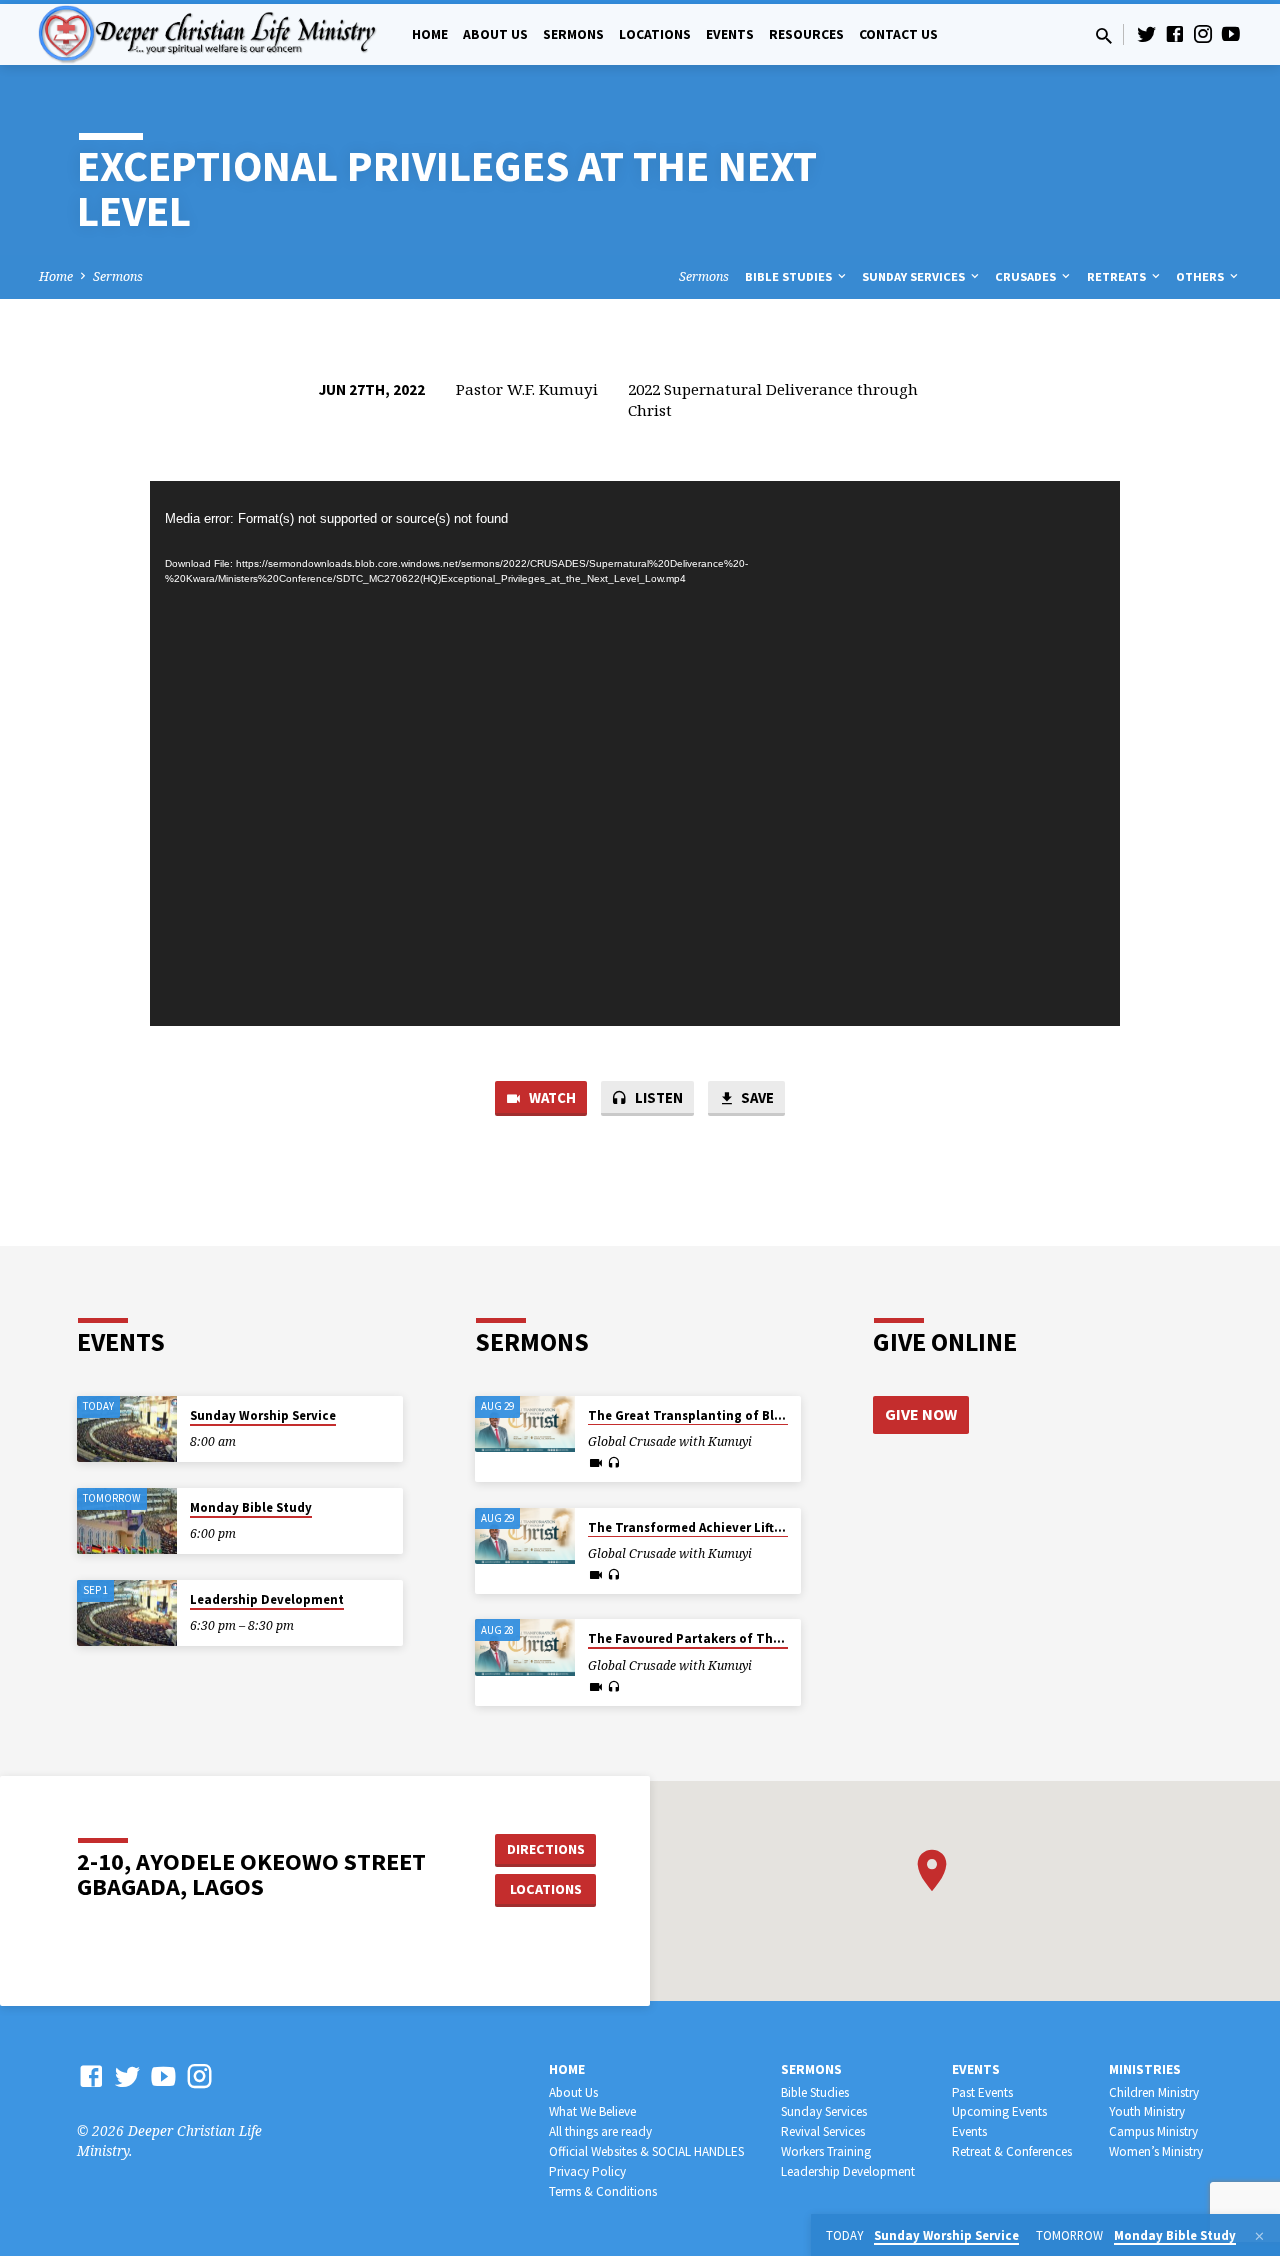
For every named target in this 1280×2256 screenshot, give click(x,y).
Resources (806, 34)
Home (430, 34)
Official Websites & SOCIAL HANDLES (646, 2151)
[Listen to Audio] (613, 1463)
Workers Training (826, 2151)
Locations (655, 34)
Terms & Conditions (603, 2191)
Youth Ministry (1147, 2111)
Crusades (1027, 276)
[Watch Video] (596, 1463)
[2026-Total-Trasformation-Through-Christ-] (525, 1424)
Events (730, 34)
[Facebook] (1175, 33)
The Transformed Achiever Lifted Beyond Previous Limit (759, 1527)
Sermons (573, 34)
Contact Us (898, 34)
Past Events (982, 2092)
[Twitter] (1147, 33)
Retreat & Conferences (1012, 2151)
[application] (635, 754)
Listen (657, 1097)
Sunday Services (915, 276)
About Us (495, 34)
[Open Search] (1104, 35)
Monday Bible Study (251, 1507)
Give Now (921, 1414)
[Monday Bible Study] (127, 1521)
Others (1201, 276)
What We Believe (592, 2111)
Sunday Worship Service (263, 1415)
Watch (551, 1097)
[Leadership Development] (127, 1613)
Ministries (1145, 2069)
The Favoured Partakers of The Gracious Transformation (764, 1638)
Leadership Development (267, 1599)
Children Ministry (1154, 2092)
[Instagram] (1203, 33)
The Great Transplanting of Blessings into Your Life (746, 1415)
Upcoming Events (999, 2111)
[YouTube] (1231, 33)
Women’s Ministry (1156, 2151)
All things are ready (600, 2131)
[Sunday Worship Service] (127, 1429)
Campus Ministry (1153, 2131)
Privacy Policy (587, 2171)
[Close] (1259, 2236)
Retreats (1118, 276)
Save (756, 1097)
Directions (546, 1849)
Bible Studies (790, 276)
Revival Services (823, 2131)
